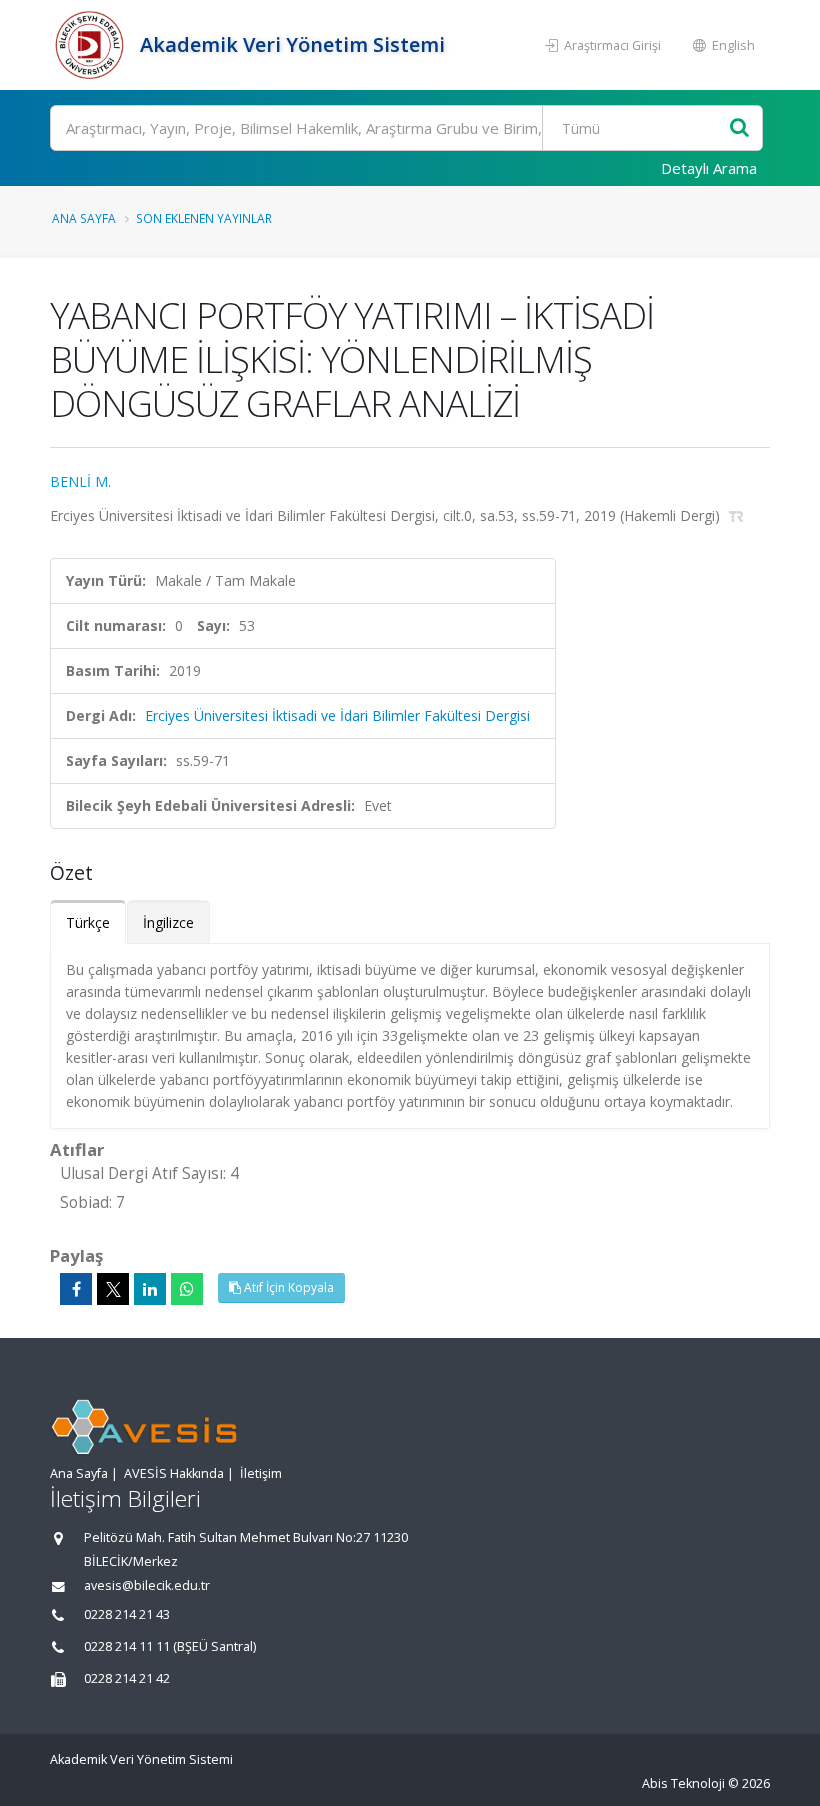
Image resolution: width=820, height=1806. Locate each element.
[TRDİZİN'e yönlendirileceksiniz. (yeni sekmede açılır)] (736, 515)
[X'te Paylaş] (113, 1289)
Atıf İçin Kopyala (287, 1287)
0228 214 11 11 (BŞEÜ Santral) (170, 1646)
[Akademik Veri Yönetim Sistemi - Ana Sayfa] (92, 45)
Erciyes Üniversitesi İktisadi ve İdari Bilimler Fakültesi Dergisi (337, 715)
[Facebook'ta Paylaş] (76, 1289)
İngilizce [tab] (168, 922)
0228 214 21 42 (127, 1678)
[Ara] (739, 128)
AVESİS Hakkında (174, 1473)
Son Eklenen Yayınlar (204, 218)
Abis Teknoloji (683, 1783)
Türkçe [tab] (88, 922)
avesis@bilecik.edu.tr (147, 1585)
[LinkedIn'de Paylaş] (150, 1289)
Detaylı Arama (709, 168)
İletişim (261, 1473)
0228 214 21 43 (127, 1614)
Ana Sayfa (84, 218)
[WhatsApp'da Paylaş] (187, 1289)
